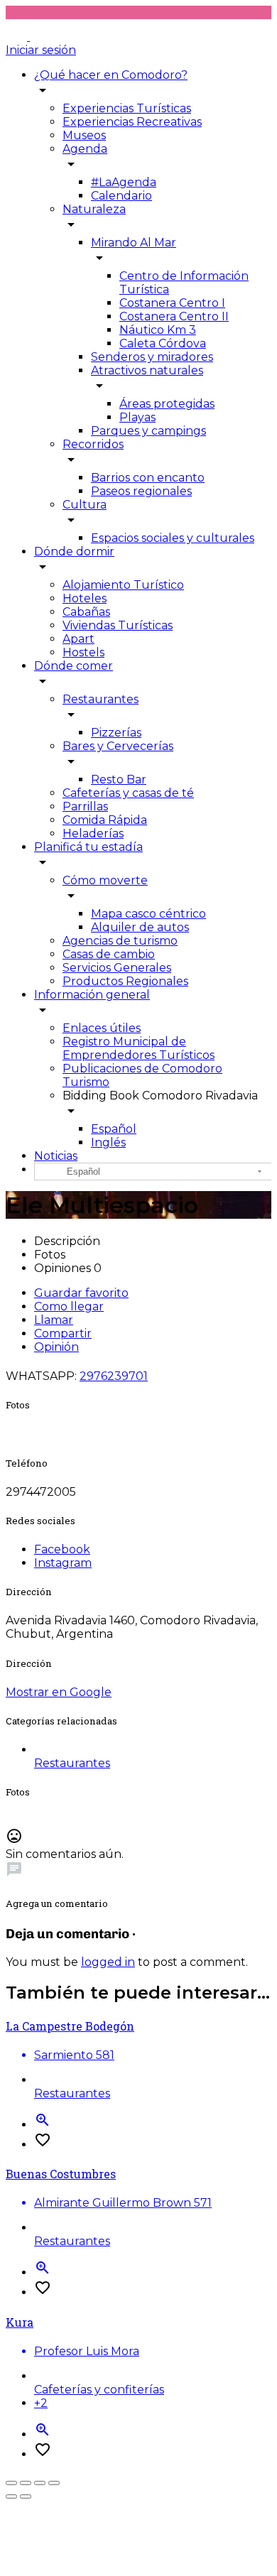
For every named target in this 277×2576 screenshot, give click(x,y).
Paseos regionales (141, 491)
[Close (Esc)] (11, 2483)
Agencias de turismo (120, 941)
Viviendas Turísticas (118, 625)
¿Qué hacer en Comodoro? (111, 75)
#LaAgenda (124, 182)
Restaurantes (101, 699)
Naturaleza (94, 209)
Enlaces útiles (102, 1028)
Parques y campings (148, 431)
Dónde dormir (74, 551)
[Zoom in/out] (54, 2483)
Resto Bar (119, 779)
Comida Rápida (105, 820)
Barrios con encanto (148, 478)
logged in (108, 1962)
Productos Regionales (125, 981)
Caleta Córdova (163, 343)
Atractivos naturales (147, 370)
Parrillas (85, 806)
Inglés (108, 1142)
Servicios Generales (117, 968)
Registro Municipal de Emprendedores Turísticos (138, 1048)
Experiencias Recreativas (132, 122)
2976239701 (114, 1376)
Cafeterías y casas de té (128, 793)
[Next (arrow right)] (26, 2496)
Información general (92, 995)
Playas (137, 417)
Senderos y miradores (152, 357)
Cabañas (86, 612)
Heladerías (93, 833)
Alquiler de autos (140, 927)
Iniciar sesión (41, 50)
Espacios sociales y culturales (173, 538)
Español (114, 1129)
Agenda (85, 149)
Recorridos (93, 444)
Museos (84, 135)
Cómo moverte (105, 880)
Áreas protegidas (167, 404)
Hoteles (85, 598)
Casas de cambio (109, 954)
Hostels (83, 652)
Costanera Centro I (172, 303)
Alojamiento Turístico (123, 585)
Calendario (121, 196)
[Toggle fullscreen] (40, 2483)
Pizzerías (116, 733)
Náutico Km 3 (158, 330)
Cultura (85, 505)
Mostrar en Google (59, 1692)
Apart (78, 639)
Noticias (56, 1156)
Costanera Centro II (174, 316)
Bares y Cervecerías (118, 746)
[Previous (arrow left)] (11, 2496)
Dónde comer (74, 666)
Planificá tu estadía (88, 847)
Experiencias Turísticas (127, 108)
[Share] (26, 2483)
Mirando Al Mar (134, 243)
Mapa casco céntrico (148, 914)
